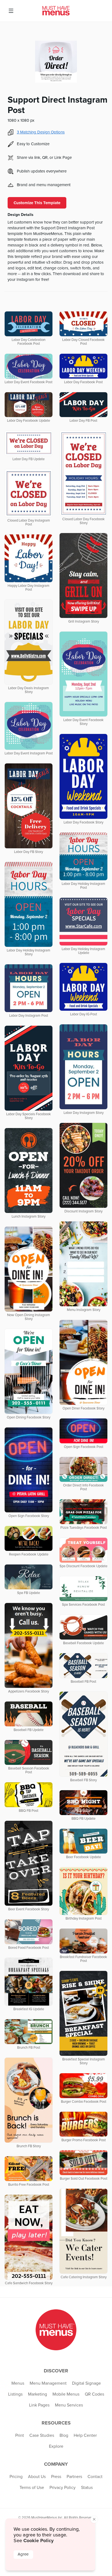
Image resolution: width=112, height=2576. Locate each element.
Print (20, 2435)
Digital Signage (86, 2383)
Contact (95, 2477)
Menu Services (69, 2405)
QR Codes (94, 2394)
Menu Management (48, 2383)
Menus (18, 2383)
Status (87, 2488)
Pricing (16, 2477)
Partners (74, 2477)
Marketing (38, 2394)
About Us (37, 2477)
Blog (64, 2435)
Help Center (85, 2435)
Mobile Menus (66, 2394)
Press (56, 2477)
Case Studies (42, 2435)
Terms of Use (32, 2488)
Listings (15, 2394)
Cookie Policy (38, 2541)
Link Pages (39, 2405)
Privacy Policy (63, 2488)
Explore (56, 2446)
